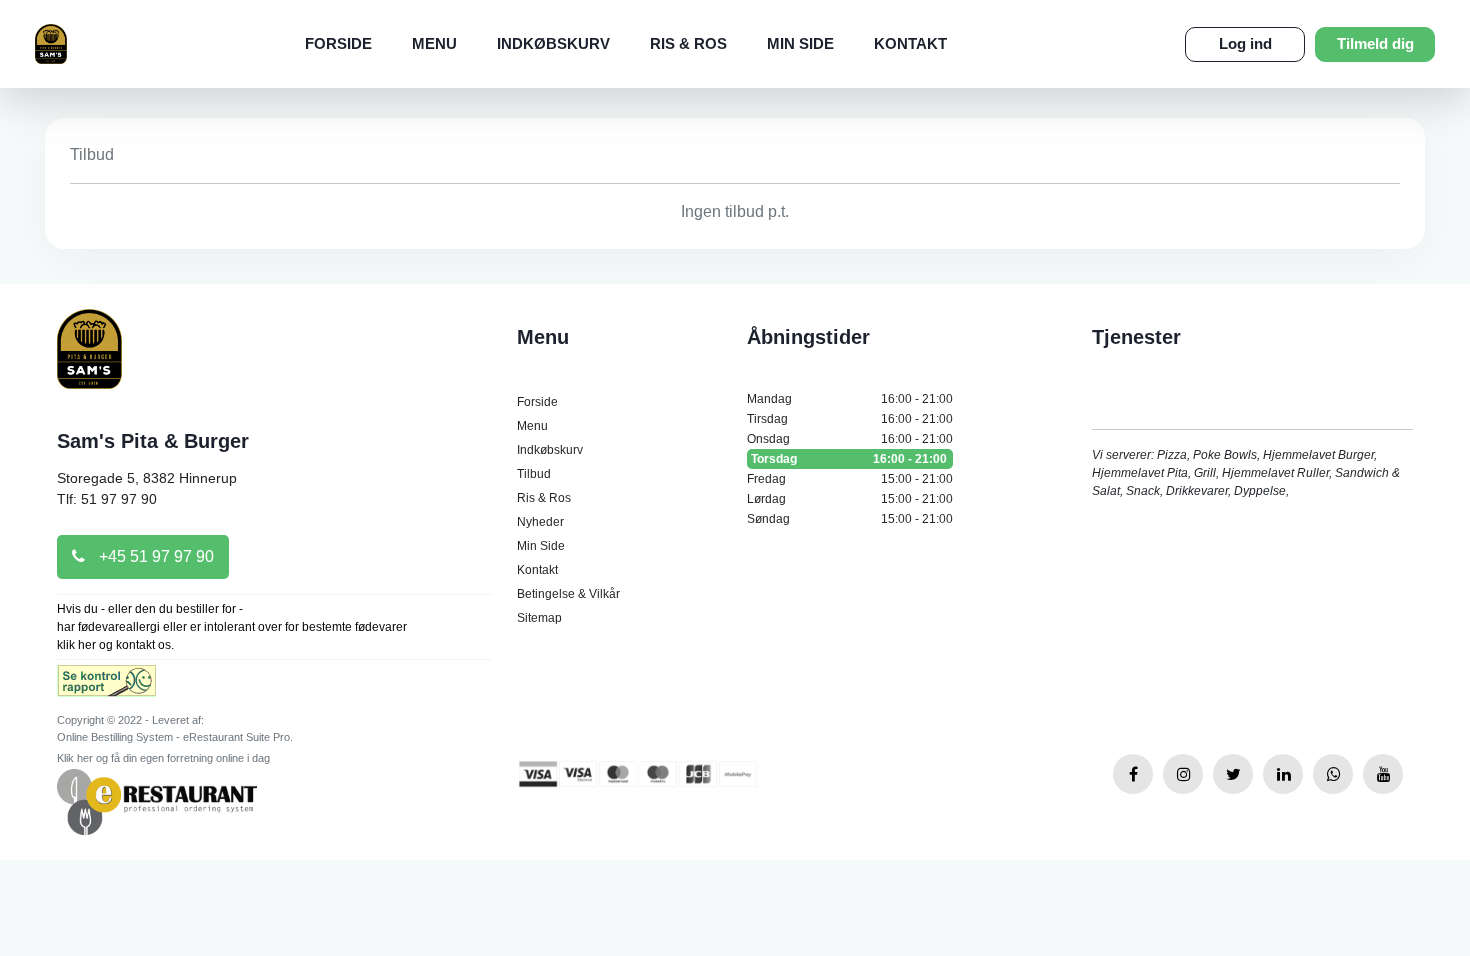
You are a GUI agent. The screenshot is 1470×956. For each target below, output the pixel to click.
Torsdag (849, 459)
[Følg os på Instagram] (1183, 774)
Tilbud (534, 474)
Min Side (800, 43)
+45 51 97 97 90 (154, 556)
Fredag (850, 479)
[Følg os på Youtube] (1383, 774)
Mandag (850, 399)
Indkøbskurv (553, 43)
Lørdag (850, 499)
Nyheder (540, 522)
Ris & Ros (688, 43)
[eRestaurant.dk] (157, 800)
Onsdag (850, 439)
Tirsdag (850, 419)
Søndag (850, 519)
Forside (338, 43)
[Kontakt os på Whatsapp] (1333, 774)
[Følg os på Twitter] (1233, 774)
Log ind (1245, 43)
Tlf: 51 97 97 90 (107, 499)
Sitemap (539, 618)
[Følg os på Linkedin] (1283, 774)
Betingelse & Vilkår (568, 594)
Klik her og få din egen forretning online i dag (163, 758)
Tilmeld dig (1375, 43)
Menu (434, 43)
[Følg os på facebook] (1133, 774)
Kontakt (910, 43)
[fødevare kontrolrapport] (106, 687)
